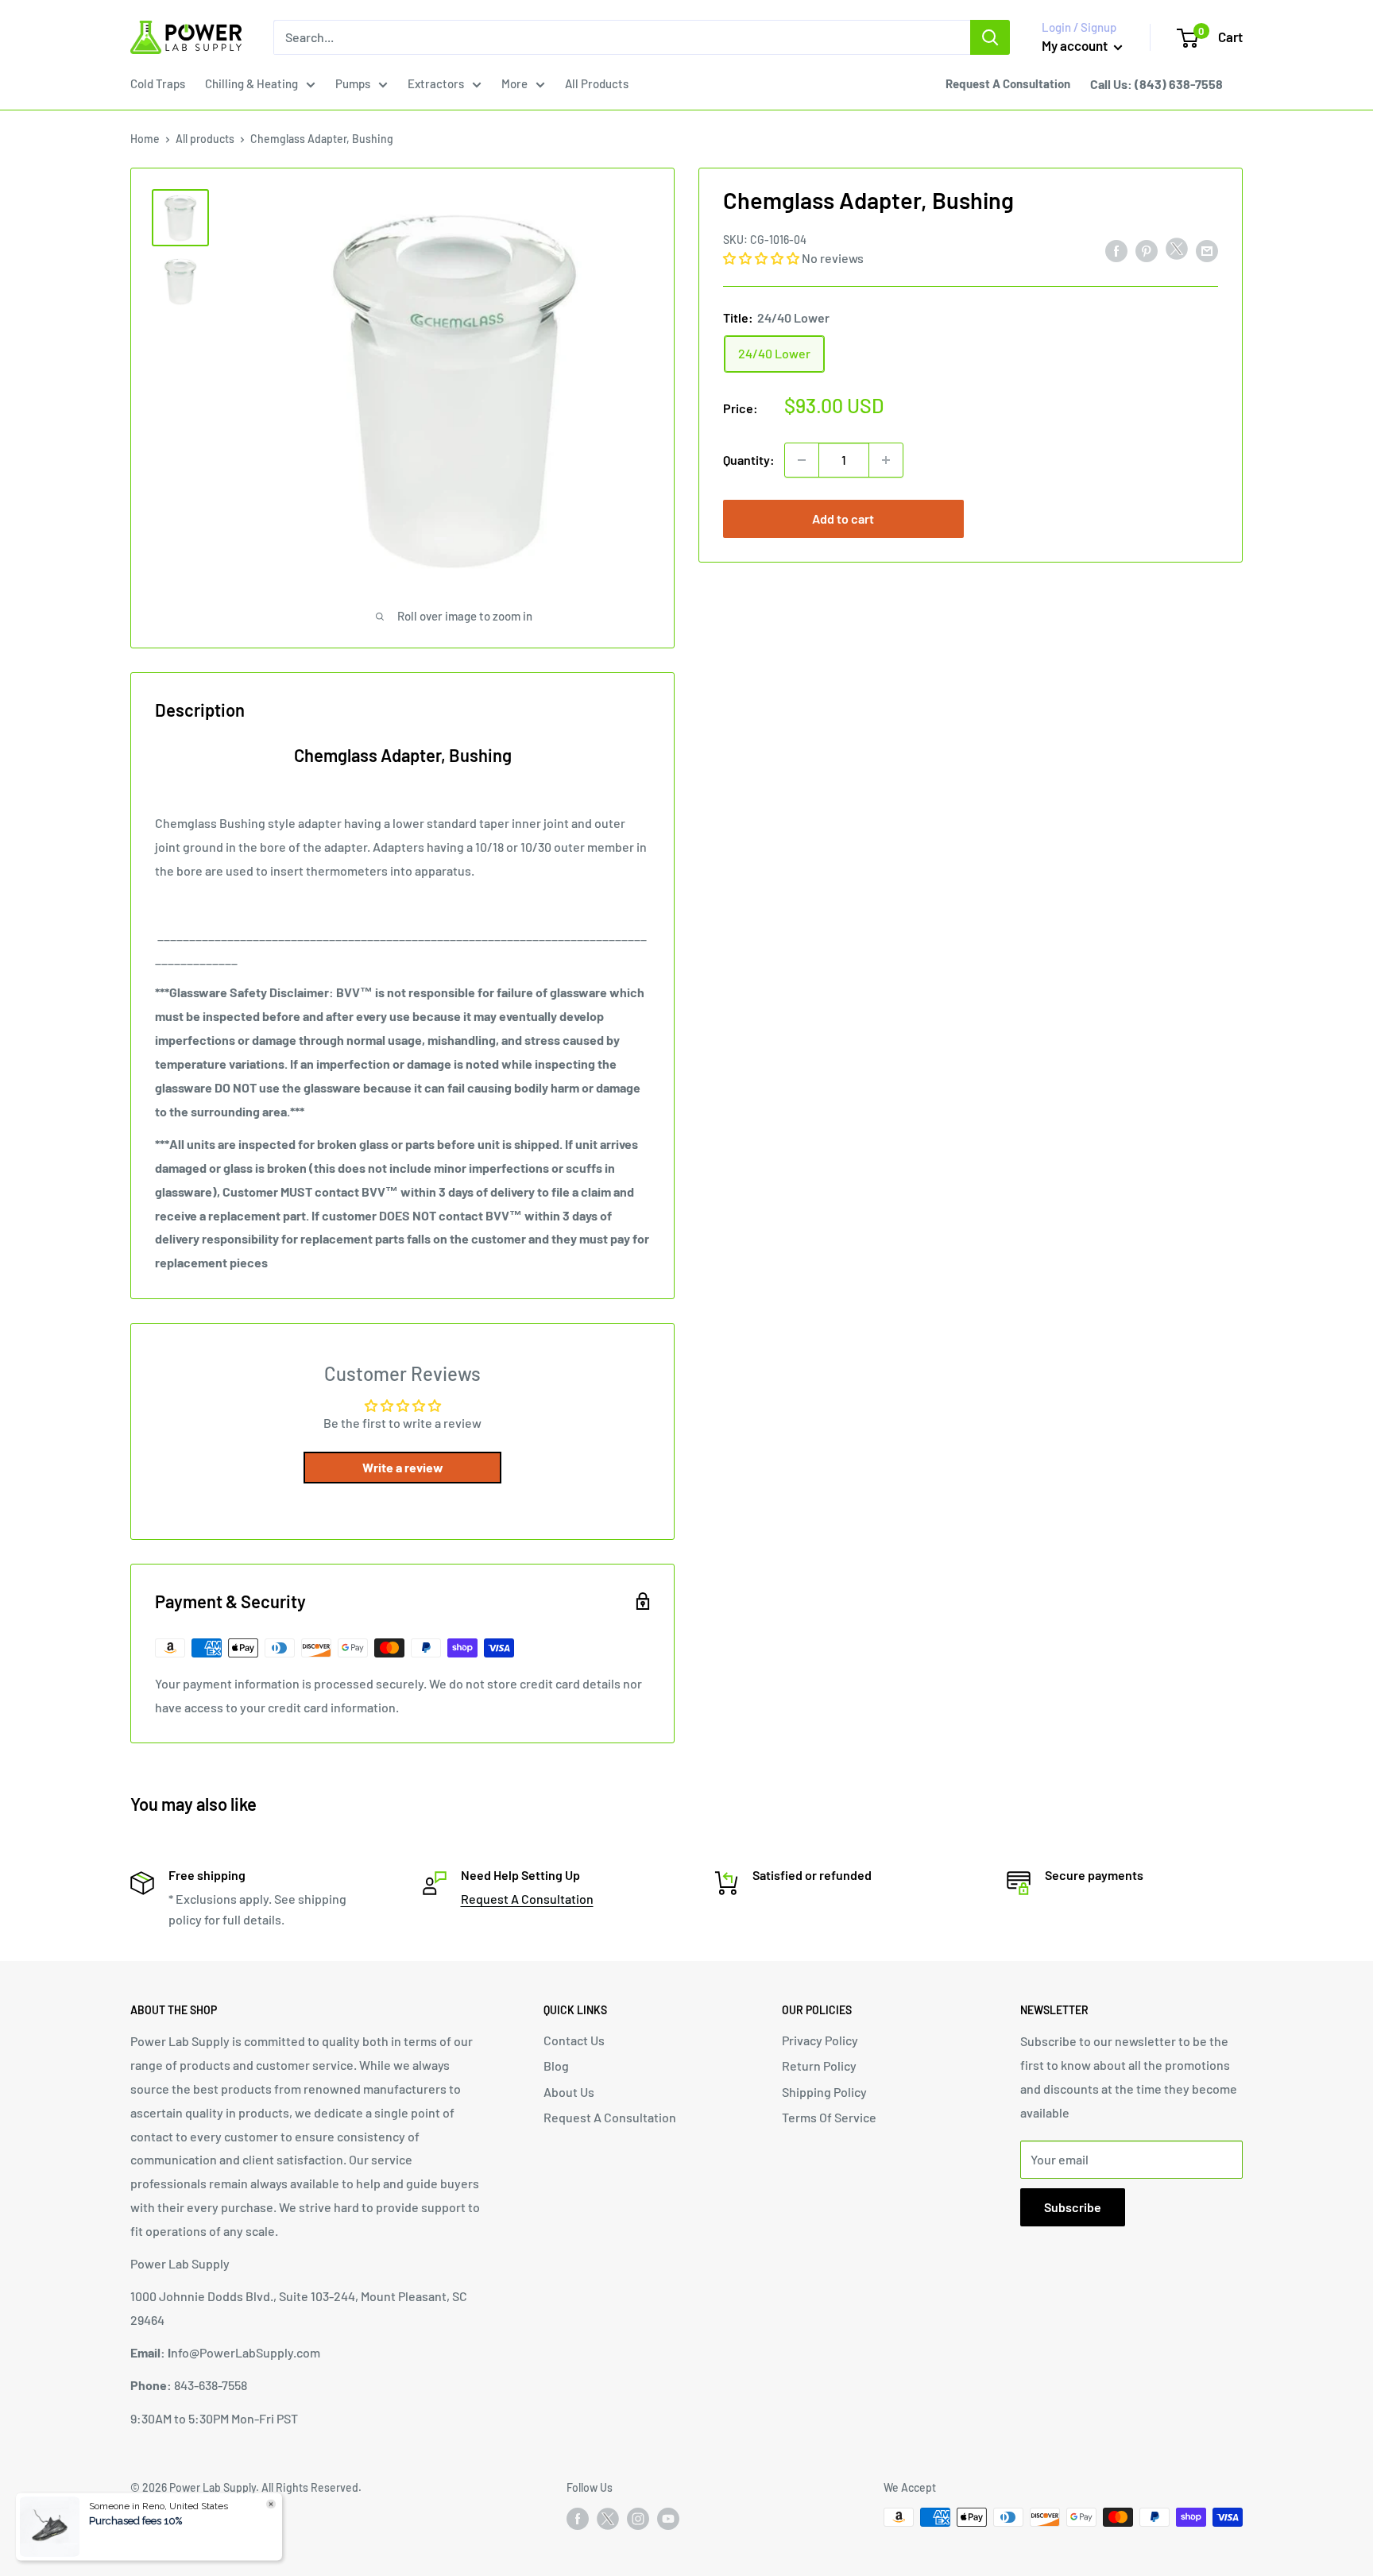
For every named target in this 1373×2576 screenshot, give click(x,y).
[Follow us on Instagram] (638, 2519)
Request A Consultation (527, 1899)
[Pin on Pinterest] (1147, 250)
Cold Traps (158, 83)
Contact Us (574, 2040)
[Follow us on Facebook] (578, 2519)
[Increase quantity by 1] (886, 460)
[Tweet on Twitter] (1177, 252)
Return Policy (819, 2065)
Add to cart (843, 518)
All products (205, 139)
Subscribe (1073, 2207)
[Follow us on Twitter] (608, 2522)
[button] (762, 258)
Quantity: (749, 460)
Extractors (436, 83)
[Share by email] (1207, 250)
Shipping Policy (824, 2092)
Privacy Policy (820, 2040)
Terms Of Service (829, 2117)
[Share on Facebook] (1116, 250)
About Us (569, 2092)
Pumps (353, 83)
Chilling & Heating (251, 83)
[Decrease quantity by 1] (802, 460)
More (514, 83)
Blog (556, 2065)
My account (1076, 45)
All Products (597, 83)
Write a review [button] (403, 1467)
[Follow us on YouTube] (668, 2519)
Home (145, 139)
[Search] (990, 37)
